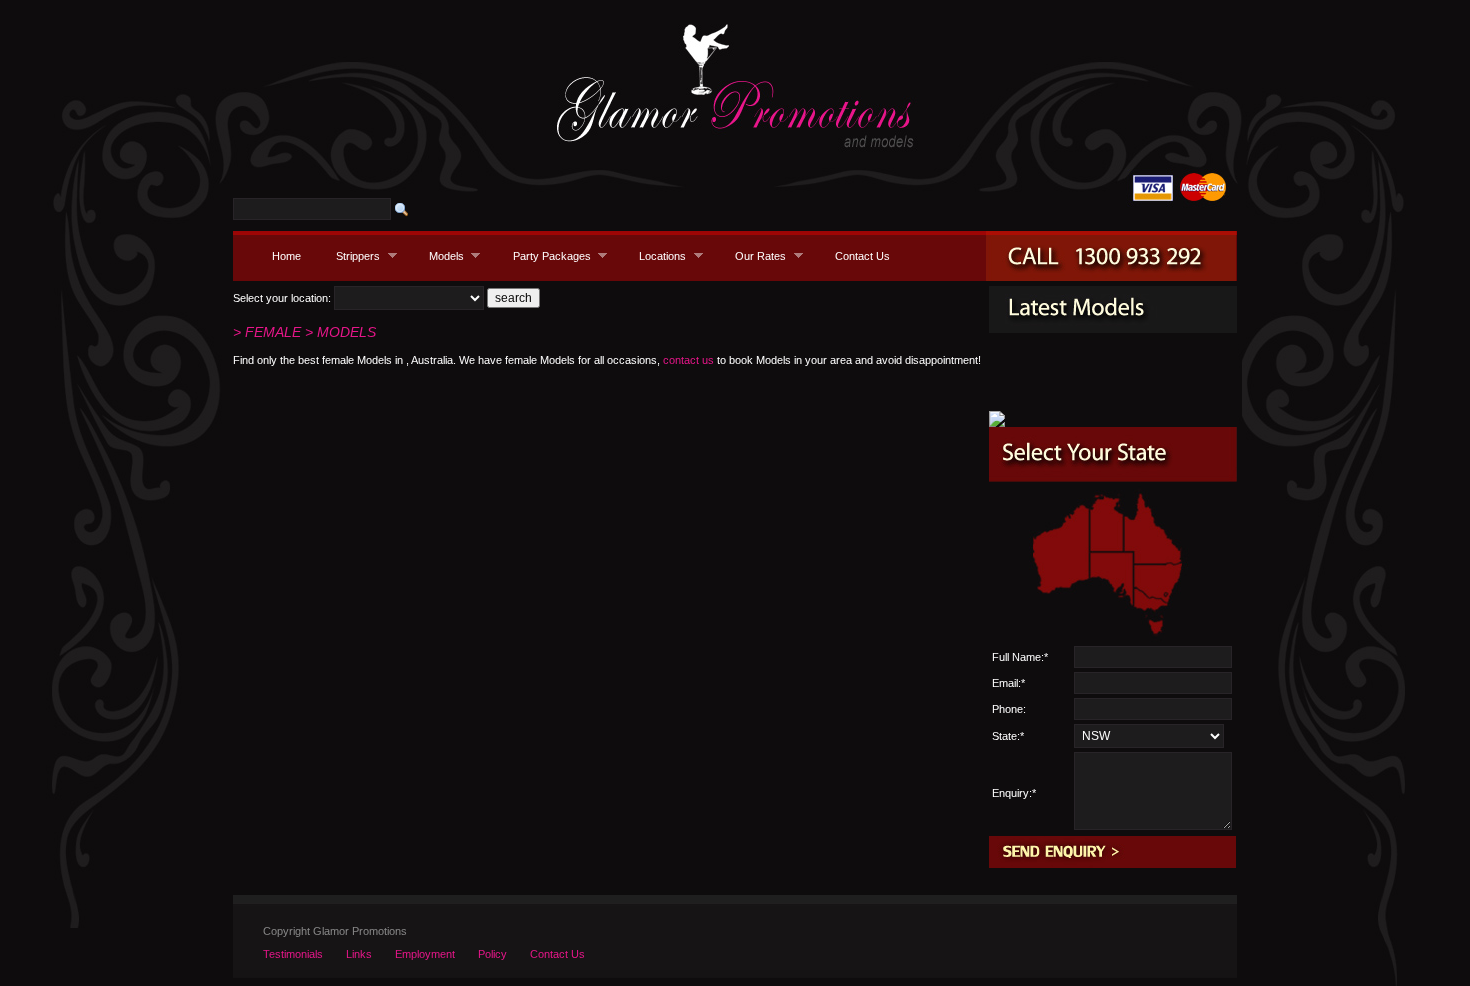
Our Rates (755, 255)
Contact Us (862, 256)
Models (441, 255)
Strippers (352, 255)
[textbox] (312, 209)
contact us (688, 360)
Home (286, 256)
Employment (425, 954)
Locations (657, 255)
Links (359, 954)
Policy (492, 954)
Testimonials (293, 954)
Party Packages (546, 255)
